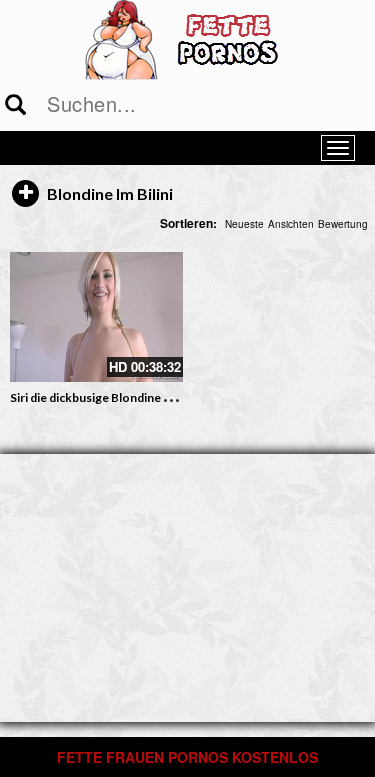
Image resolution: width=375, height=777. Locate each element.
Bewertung (343, 224)
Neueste (244, 224)
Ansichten (291, 224)
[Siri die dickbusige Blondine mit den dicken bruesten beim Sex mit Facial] (96, 316)
